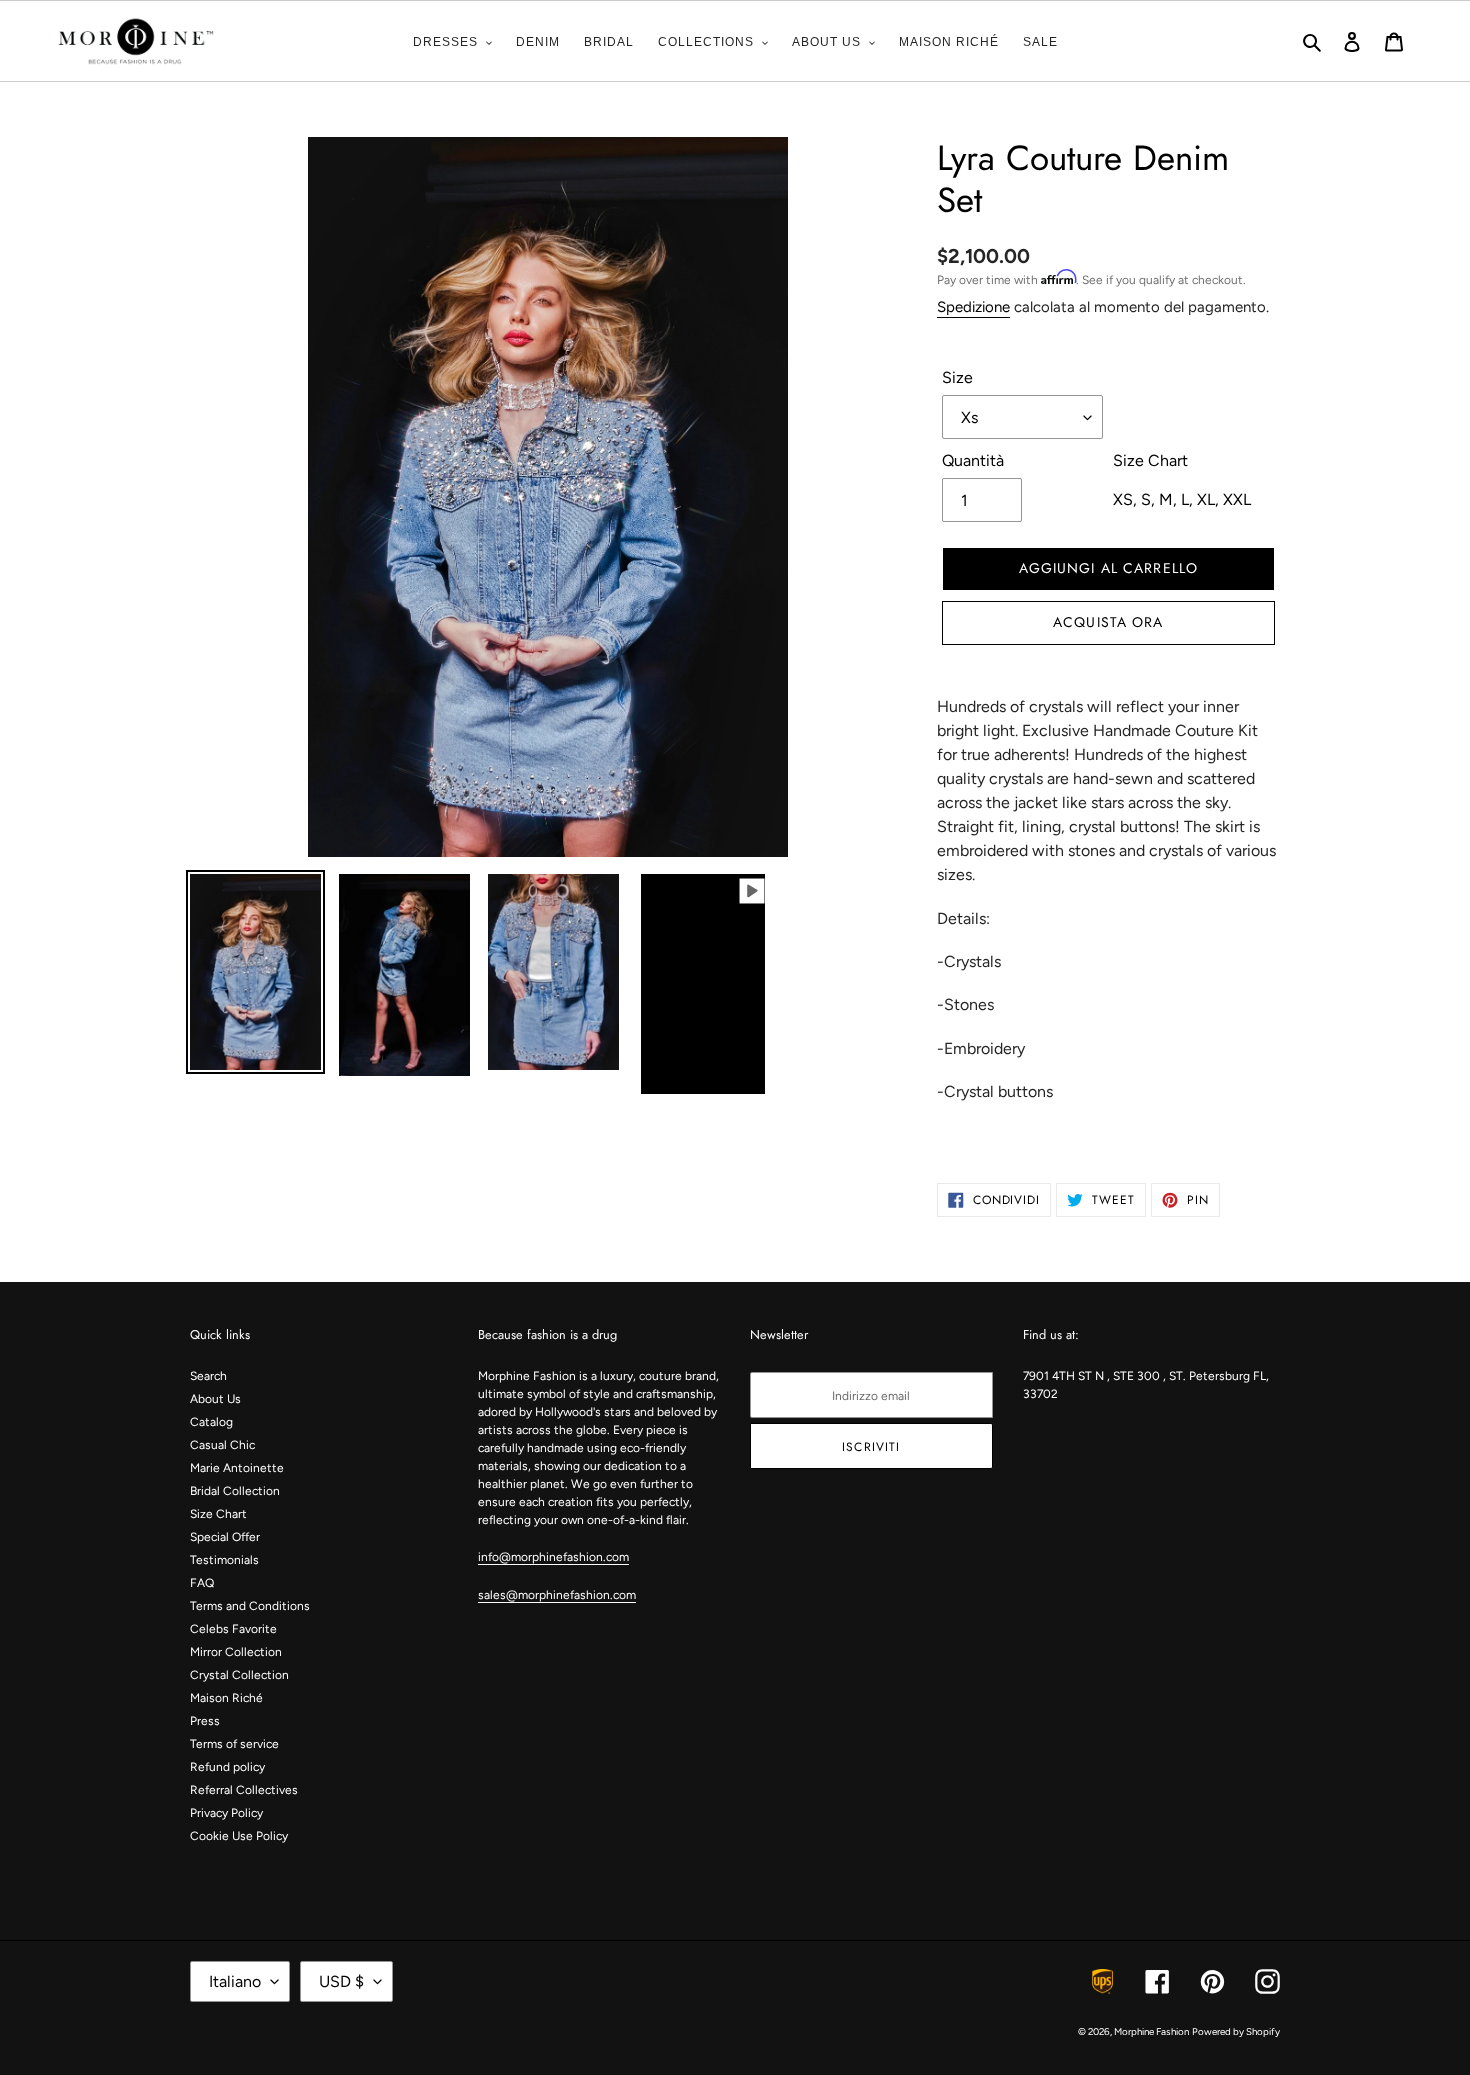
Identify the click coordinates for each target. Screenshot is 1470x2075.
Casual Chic (222, 1445)
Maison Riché (226, 1698)
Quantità (973, 460)
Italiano (235, 1981)
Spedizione (973, 307)
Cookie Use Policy (239, 1836)
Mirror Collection (236, 1652)
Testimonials (224, 1560)
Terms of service (234, 1744)
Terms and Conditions (250, 1606)
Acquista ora (1108, 622)
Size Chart (218, 1514)
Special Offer (225, 1537)
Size (957, 377)
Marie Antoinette (237, 1468)
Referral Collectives (244, 1790)
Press (205, 1721)
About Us (215, 1399)
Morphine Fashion (1151, 2031)
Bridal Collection (235, 1491)
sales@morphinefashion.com (557, 1595)
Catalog (211, 1422)
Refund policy (227, 1767)
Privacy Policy (226, 1813)
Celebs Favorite (233, 1629)
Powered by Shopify (1236, 2031)
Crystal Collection (239, 1675)
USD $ (341, 1981)
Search (208, 1376)
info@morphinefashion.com (553, 1557)
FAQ (202, 1583)
